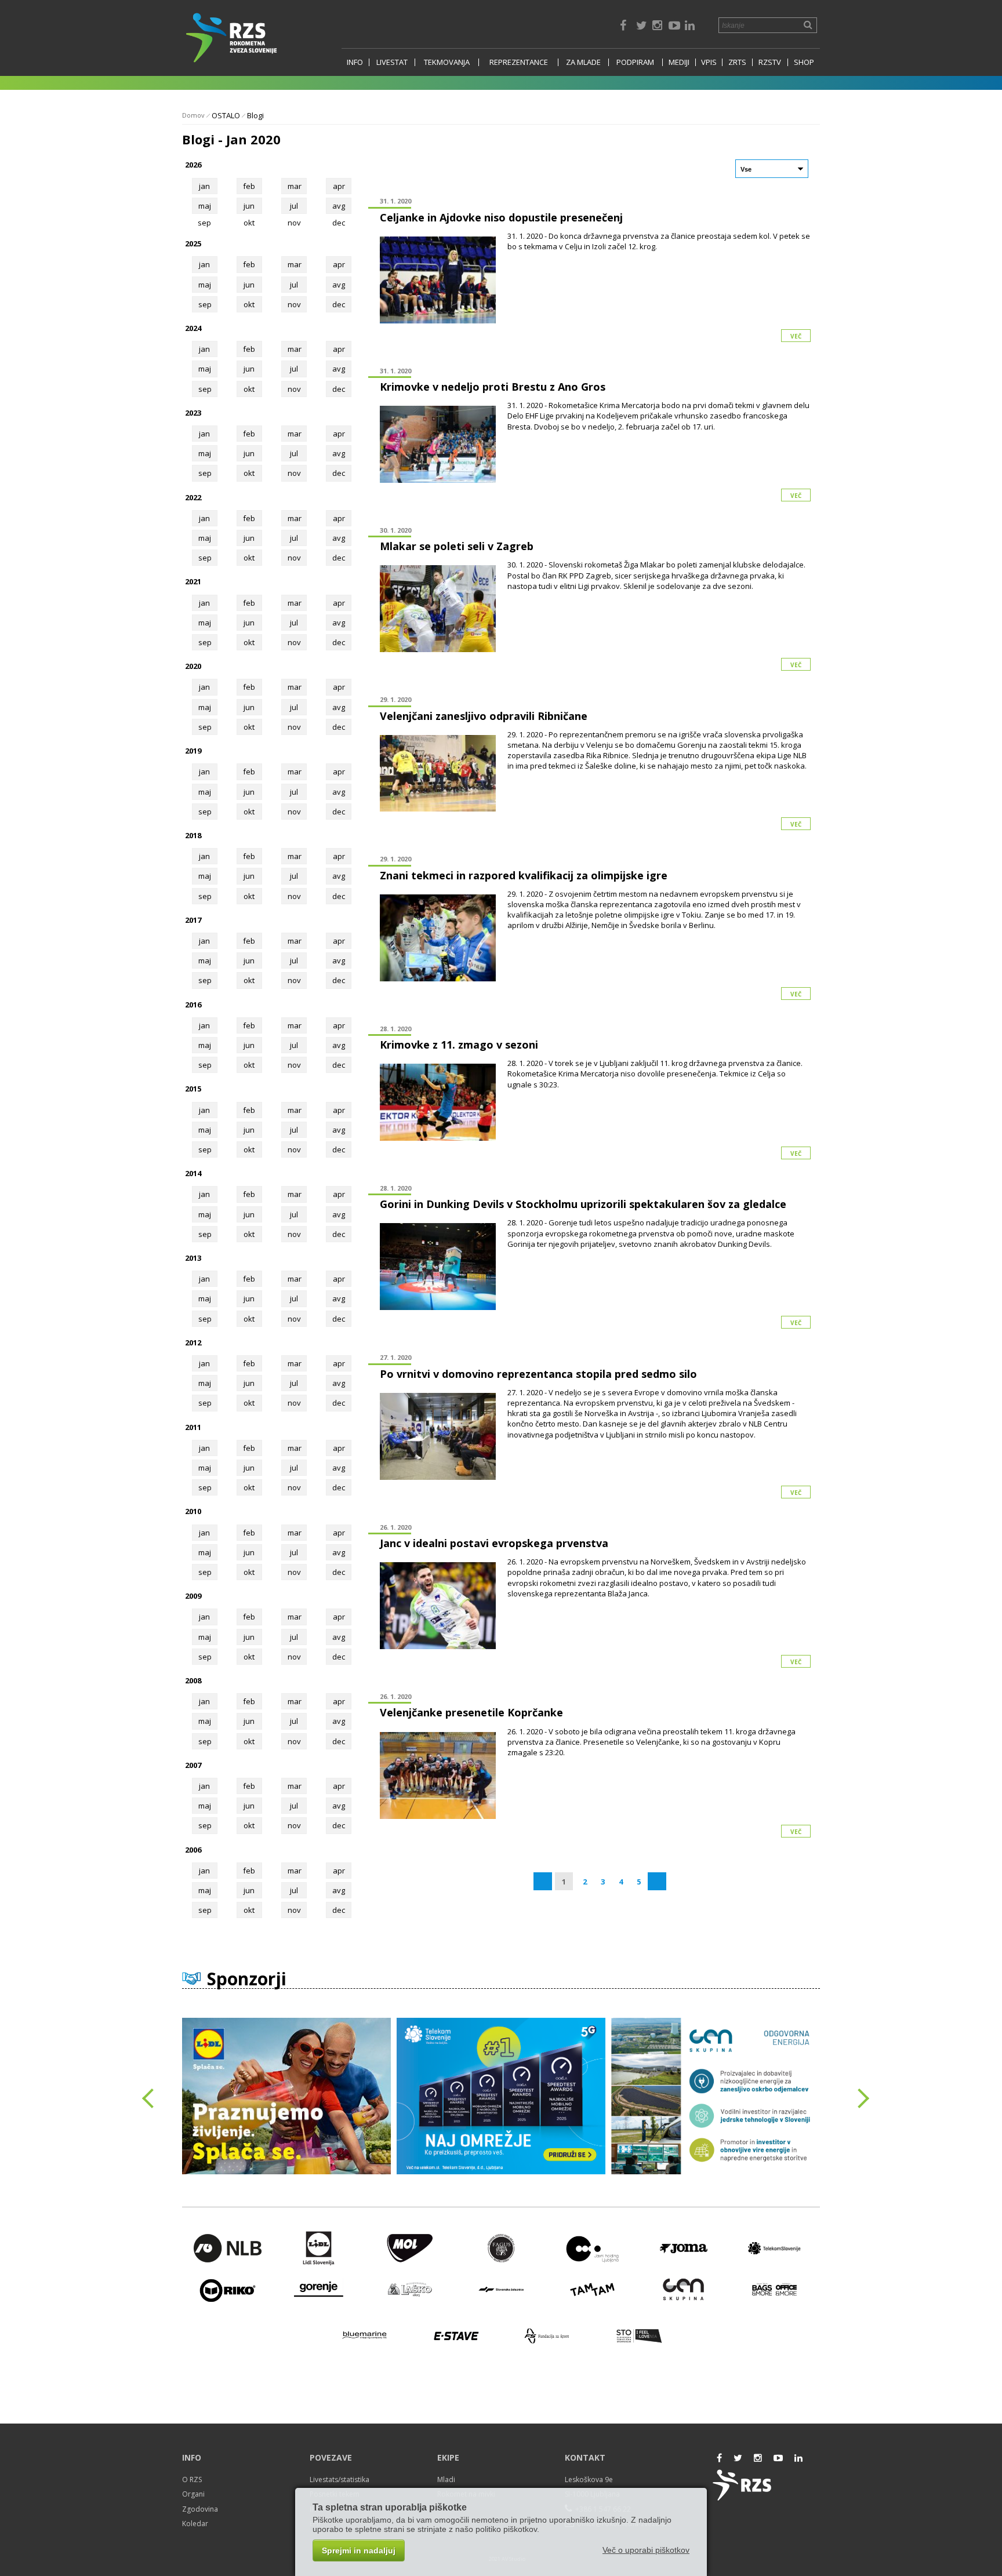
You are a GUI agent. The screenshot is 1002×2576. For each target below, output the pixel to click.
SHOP (804, 62)
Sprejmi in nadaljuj (359, 2550)
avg (339, 206)
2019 (193, 751)
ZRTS (737, 62)
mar (295, 186)
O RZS (192, 2479)
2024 (193, 328)
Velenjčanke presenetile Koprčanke (471, 1712)
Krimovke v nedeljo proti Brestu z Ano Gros (493, 387)
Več (796, 336)
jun (249, 206)
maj (205, 206)
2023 (193, 413)
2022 (193, 497)
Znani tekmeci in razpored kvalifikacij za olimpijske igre (524, 875)
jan (204, 186)
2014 (193, 1173)
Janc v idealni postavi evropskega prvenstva (494, 1543)
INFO (355, 62)
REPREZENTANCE (519, 62)
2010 (193, 1511)
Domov (193, 115)
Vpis (709, 62)
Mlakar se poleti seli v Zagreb (457, 546)
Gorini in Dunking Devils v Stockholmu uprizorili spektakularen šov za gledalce (583, 1204)
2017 (193, 920)
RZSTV (770, 62)
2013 (193, 1258)
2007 (193, 1765)
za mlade (583, 62)
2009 (193, 1596)
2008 (193, 1680)
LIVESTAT (392, 62)
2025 (193, 243)
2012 (193, 1342)
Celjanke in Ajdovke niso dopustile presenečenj (501, 217)
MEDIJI (679, 62)
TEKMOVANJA (447, 62)
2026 (193, 165)
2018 (193, 835)
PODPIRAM (635, 62)
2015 (193, 1089)
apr (339, 186)
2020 (193, 666)
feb (249, 186)
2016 (193, 1005)
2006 (193, 1850)
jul (294, 206)
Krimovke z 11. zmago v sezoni (459, 1045)
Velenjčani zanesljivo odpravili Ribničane (484, 716)
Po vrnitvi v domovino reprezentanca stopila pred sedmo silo (538, 1374)
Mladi (446, 2479)
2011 (193, 1427)
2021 (193, 581)
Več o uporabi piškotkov (646, 2550)
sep (205, 304)
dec (339, 304)
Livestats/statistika (340, 2479)
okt (249, 304)
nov (294, 304)
